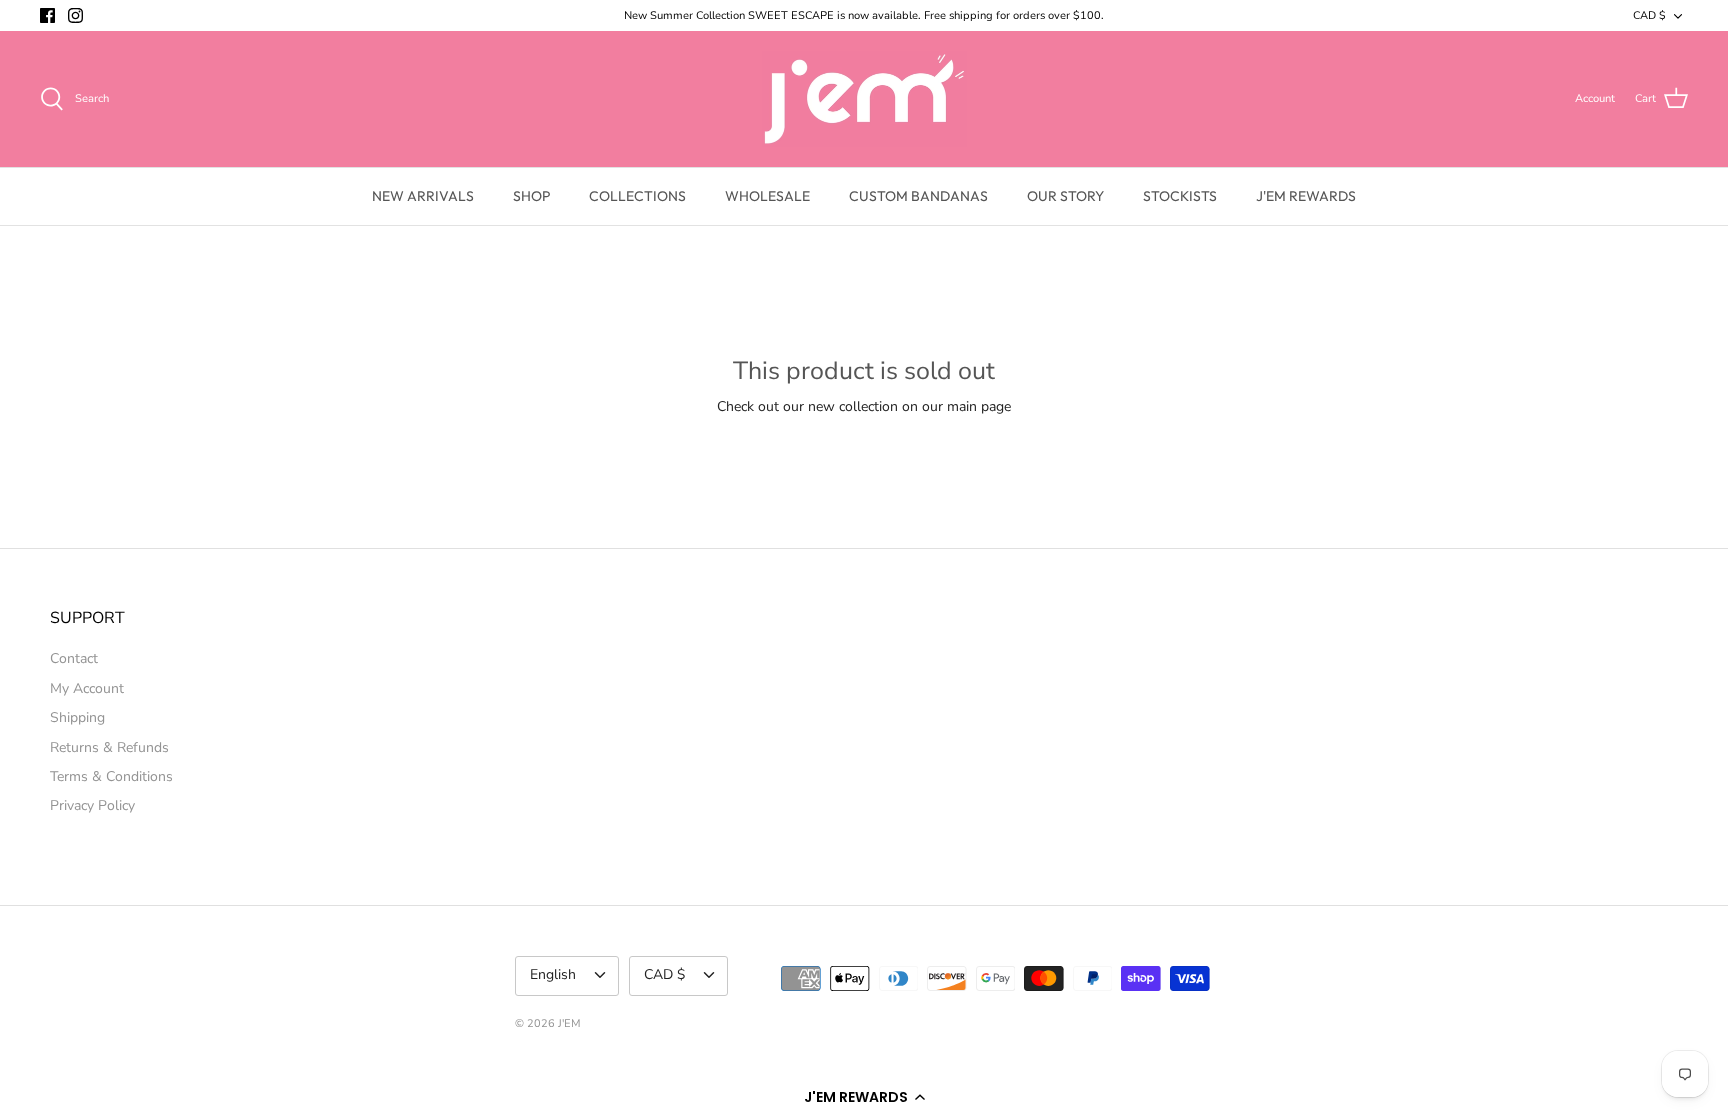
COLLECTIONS (637, 196)
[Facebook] (47, 15)
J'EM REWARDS (1306, 196)
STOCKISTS (1180, 196)
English (553, 974)
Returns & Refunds (109, 747)
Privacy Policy (92, 805)
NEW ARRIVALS (423, 196)
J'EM (569, 1023)
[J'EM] (864, 99)
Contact (74, 658)
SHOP (531, 196)
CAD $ (1649, 15)
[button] (864, 1097)
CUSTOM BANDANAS (918, 196)
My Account (87, 688)
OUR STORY (1065, 196)
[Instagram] (75, 15)
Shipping (77, 717)
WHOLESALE (767, 196)
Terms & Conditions (111, 776)
